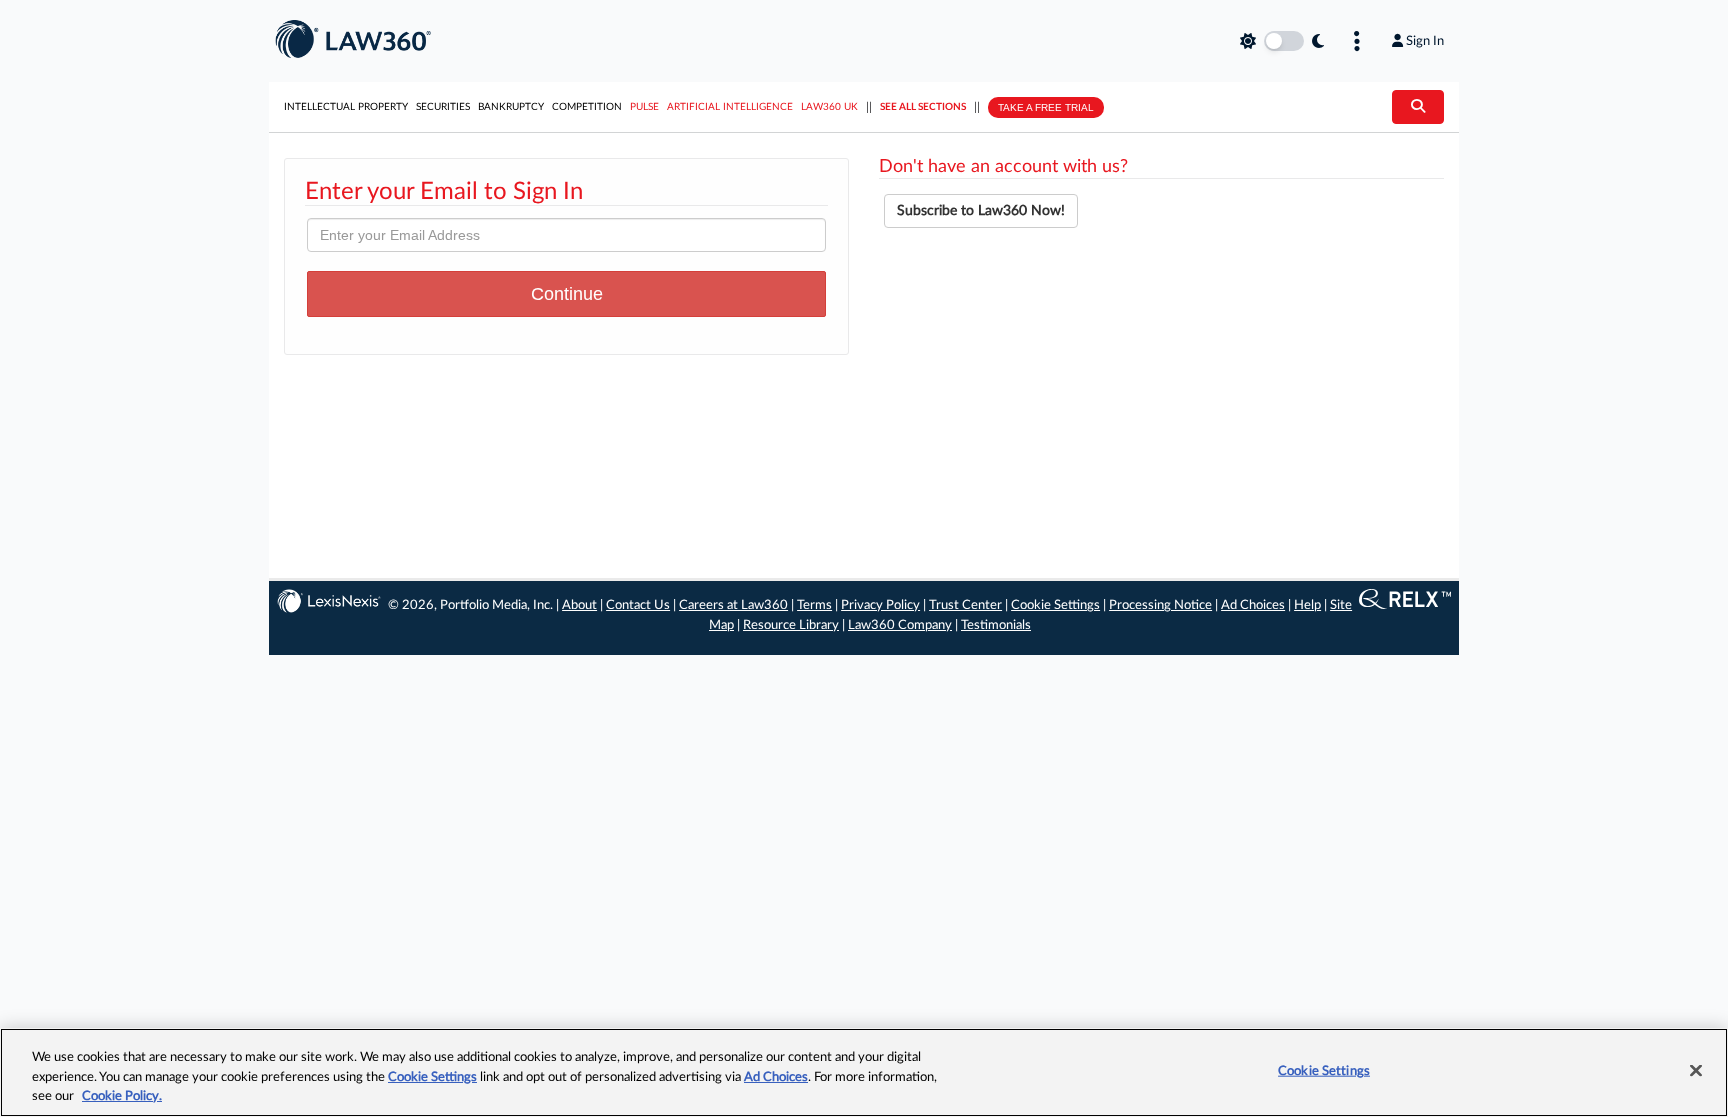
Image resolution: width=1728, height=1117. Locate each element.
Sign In (1425, 41)
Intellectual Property (346, 107)
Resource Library (791, 625)
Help (1307, 605)
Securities (443, 107)
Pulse (644, 107)
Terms (814, 605)
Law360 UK (829, 107)
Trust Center (965, 605)
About (579, 605)
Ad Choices (1253, 605)
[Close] (1696, 1070)
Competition (587, 107)
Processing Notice (1160, 605)
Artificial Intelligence (730, 107)
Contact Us (638, 605)
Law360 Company (900, 625)
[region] (864, 1072)
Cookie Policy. (122, 1096)
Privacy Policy (880, 605)
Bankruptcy (511, 107)
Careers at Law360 (733, 605)
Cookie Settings (1055, 605)
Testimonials (996, 625)
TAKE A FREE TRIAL (1046, 107)
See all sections (923, 107)
